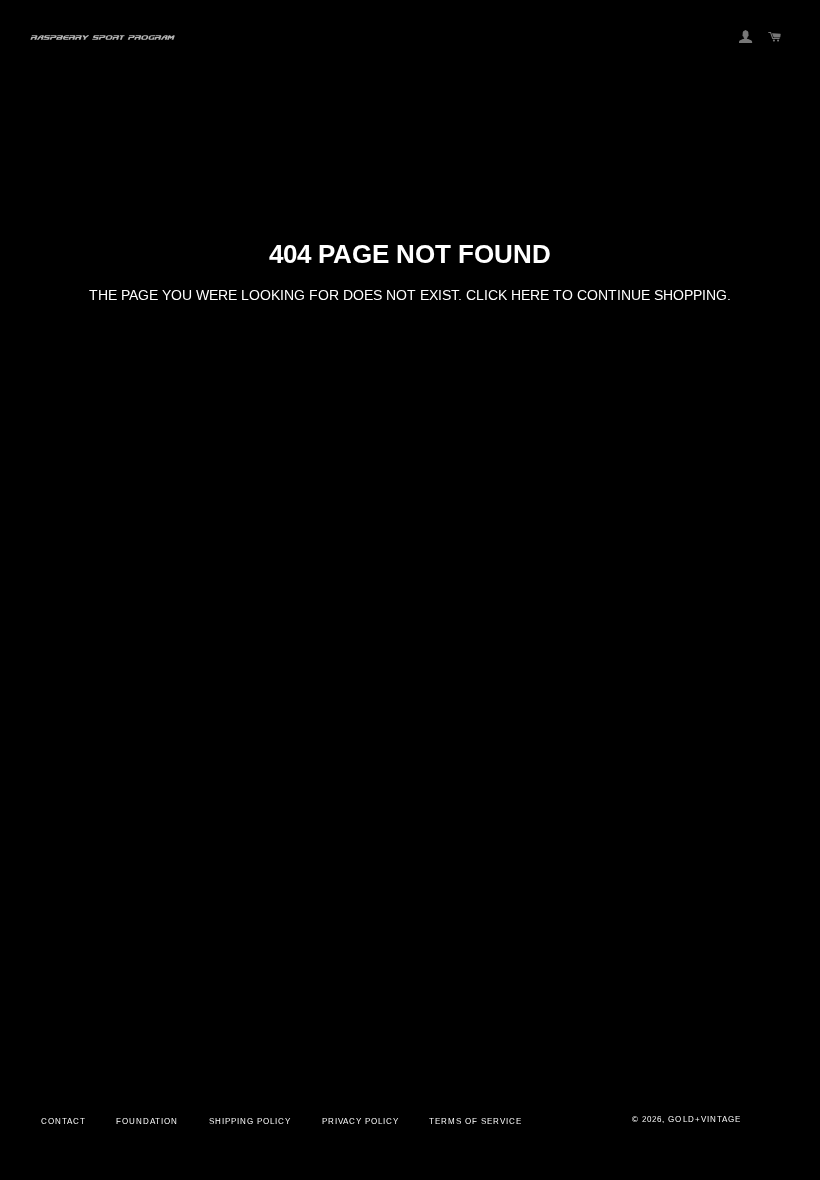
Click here (507, 295)
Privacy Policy (360, 1121)
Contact (63, 1121)
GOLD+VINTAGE (704, 1119)
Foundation (147, 1121)
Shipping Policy (250, 1121)
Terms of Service (475, 1121)
